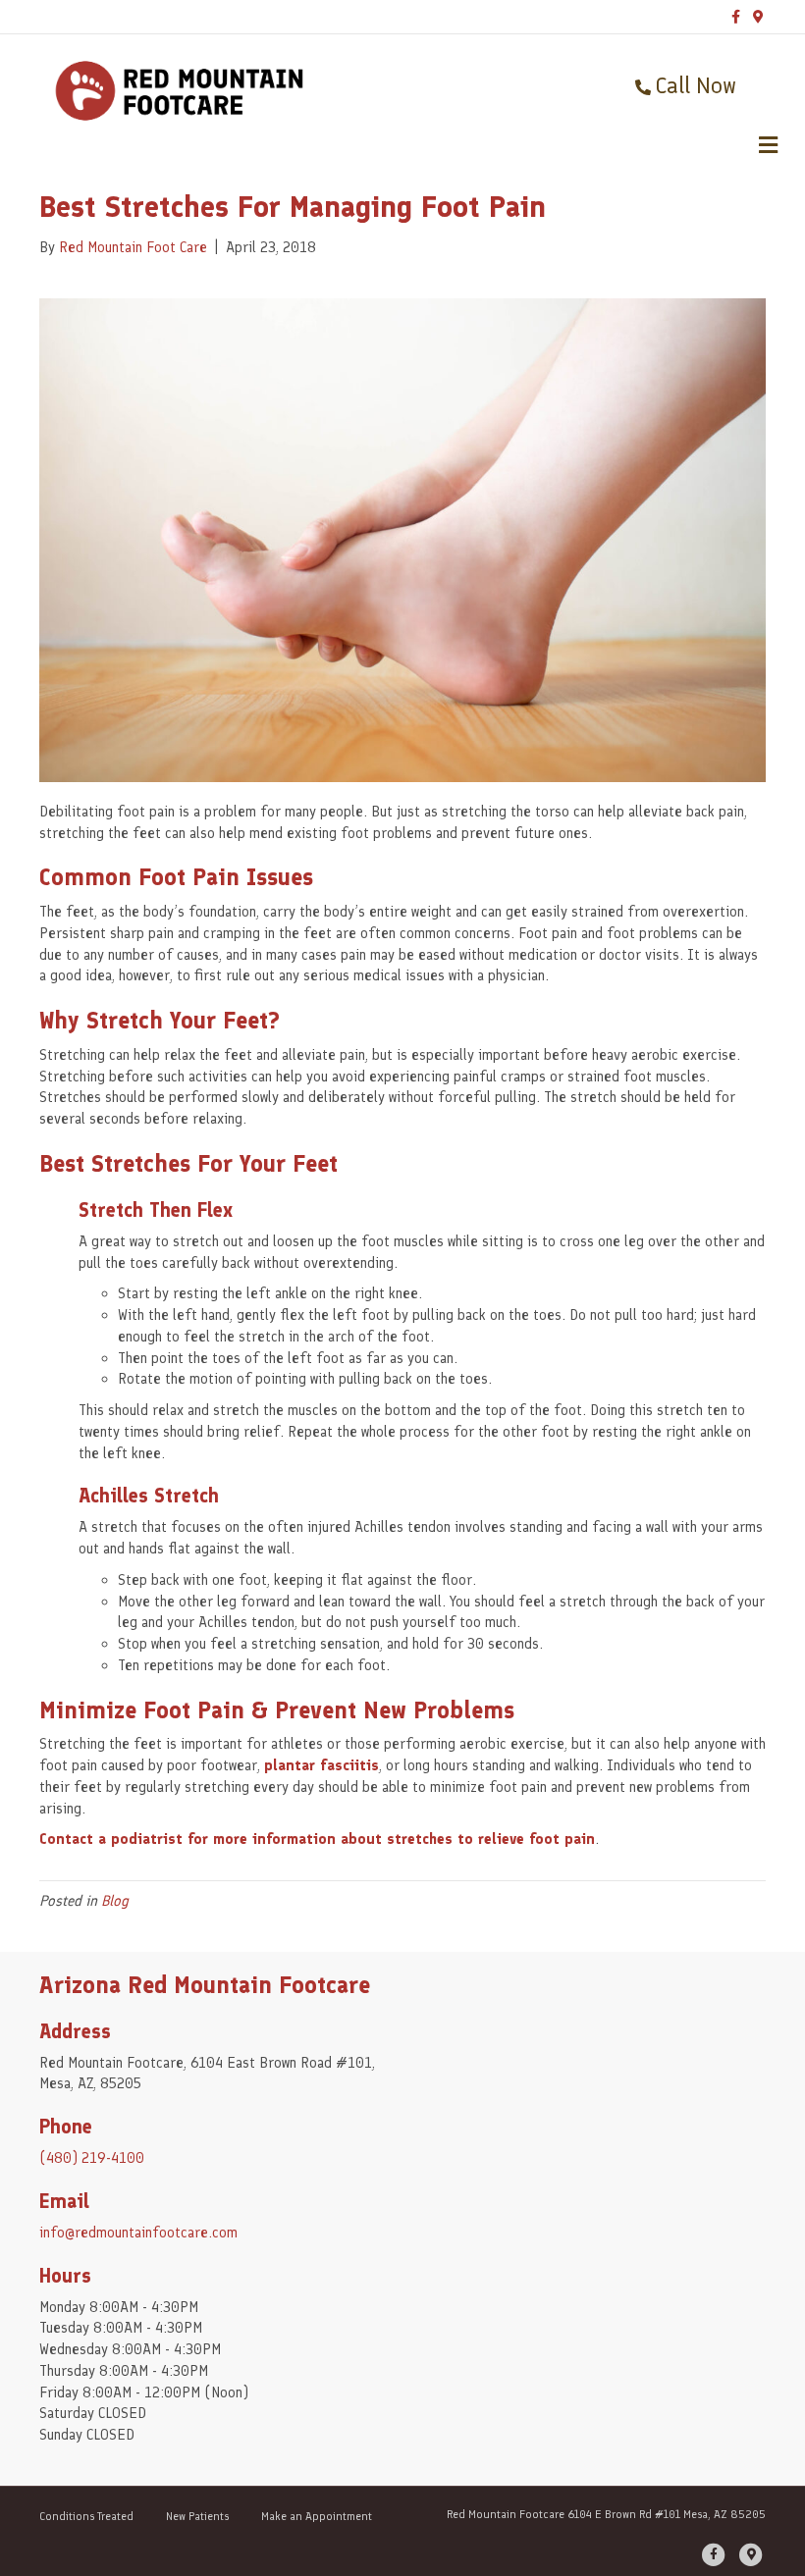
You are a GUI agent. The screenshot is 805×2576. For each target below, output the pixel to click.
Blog (115, 1901)
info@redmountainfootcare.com (138, 2233)
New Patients (197, 2516)
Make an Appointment (317, 2516)
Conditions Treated (86, 2516)
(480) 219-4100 (92, 2158)
